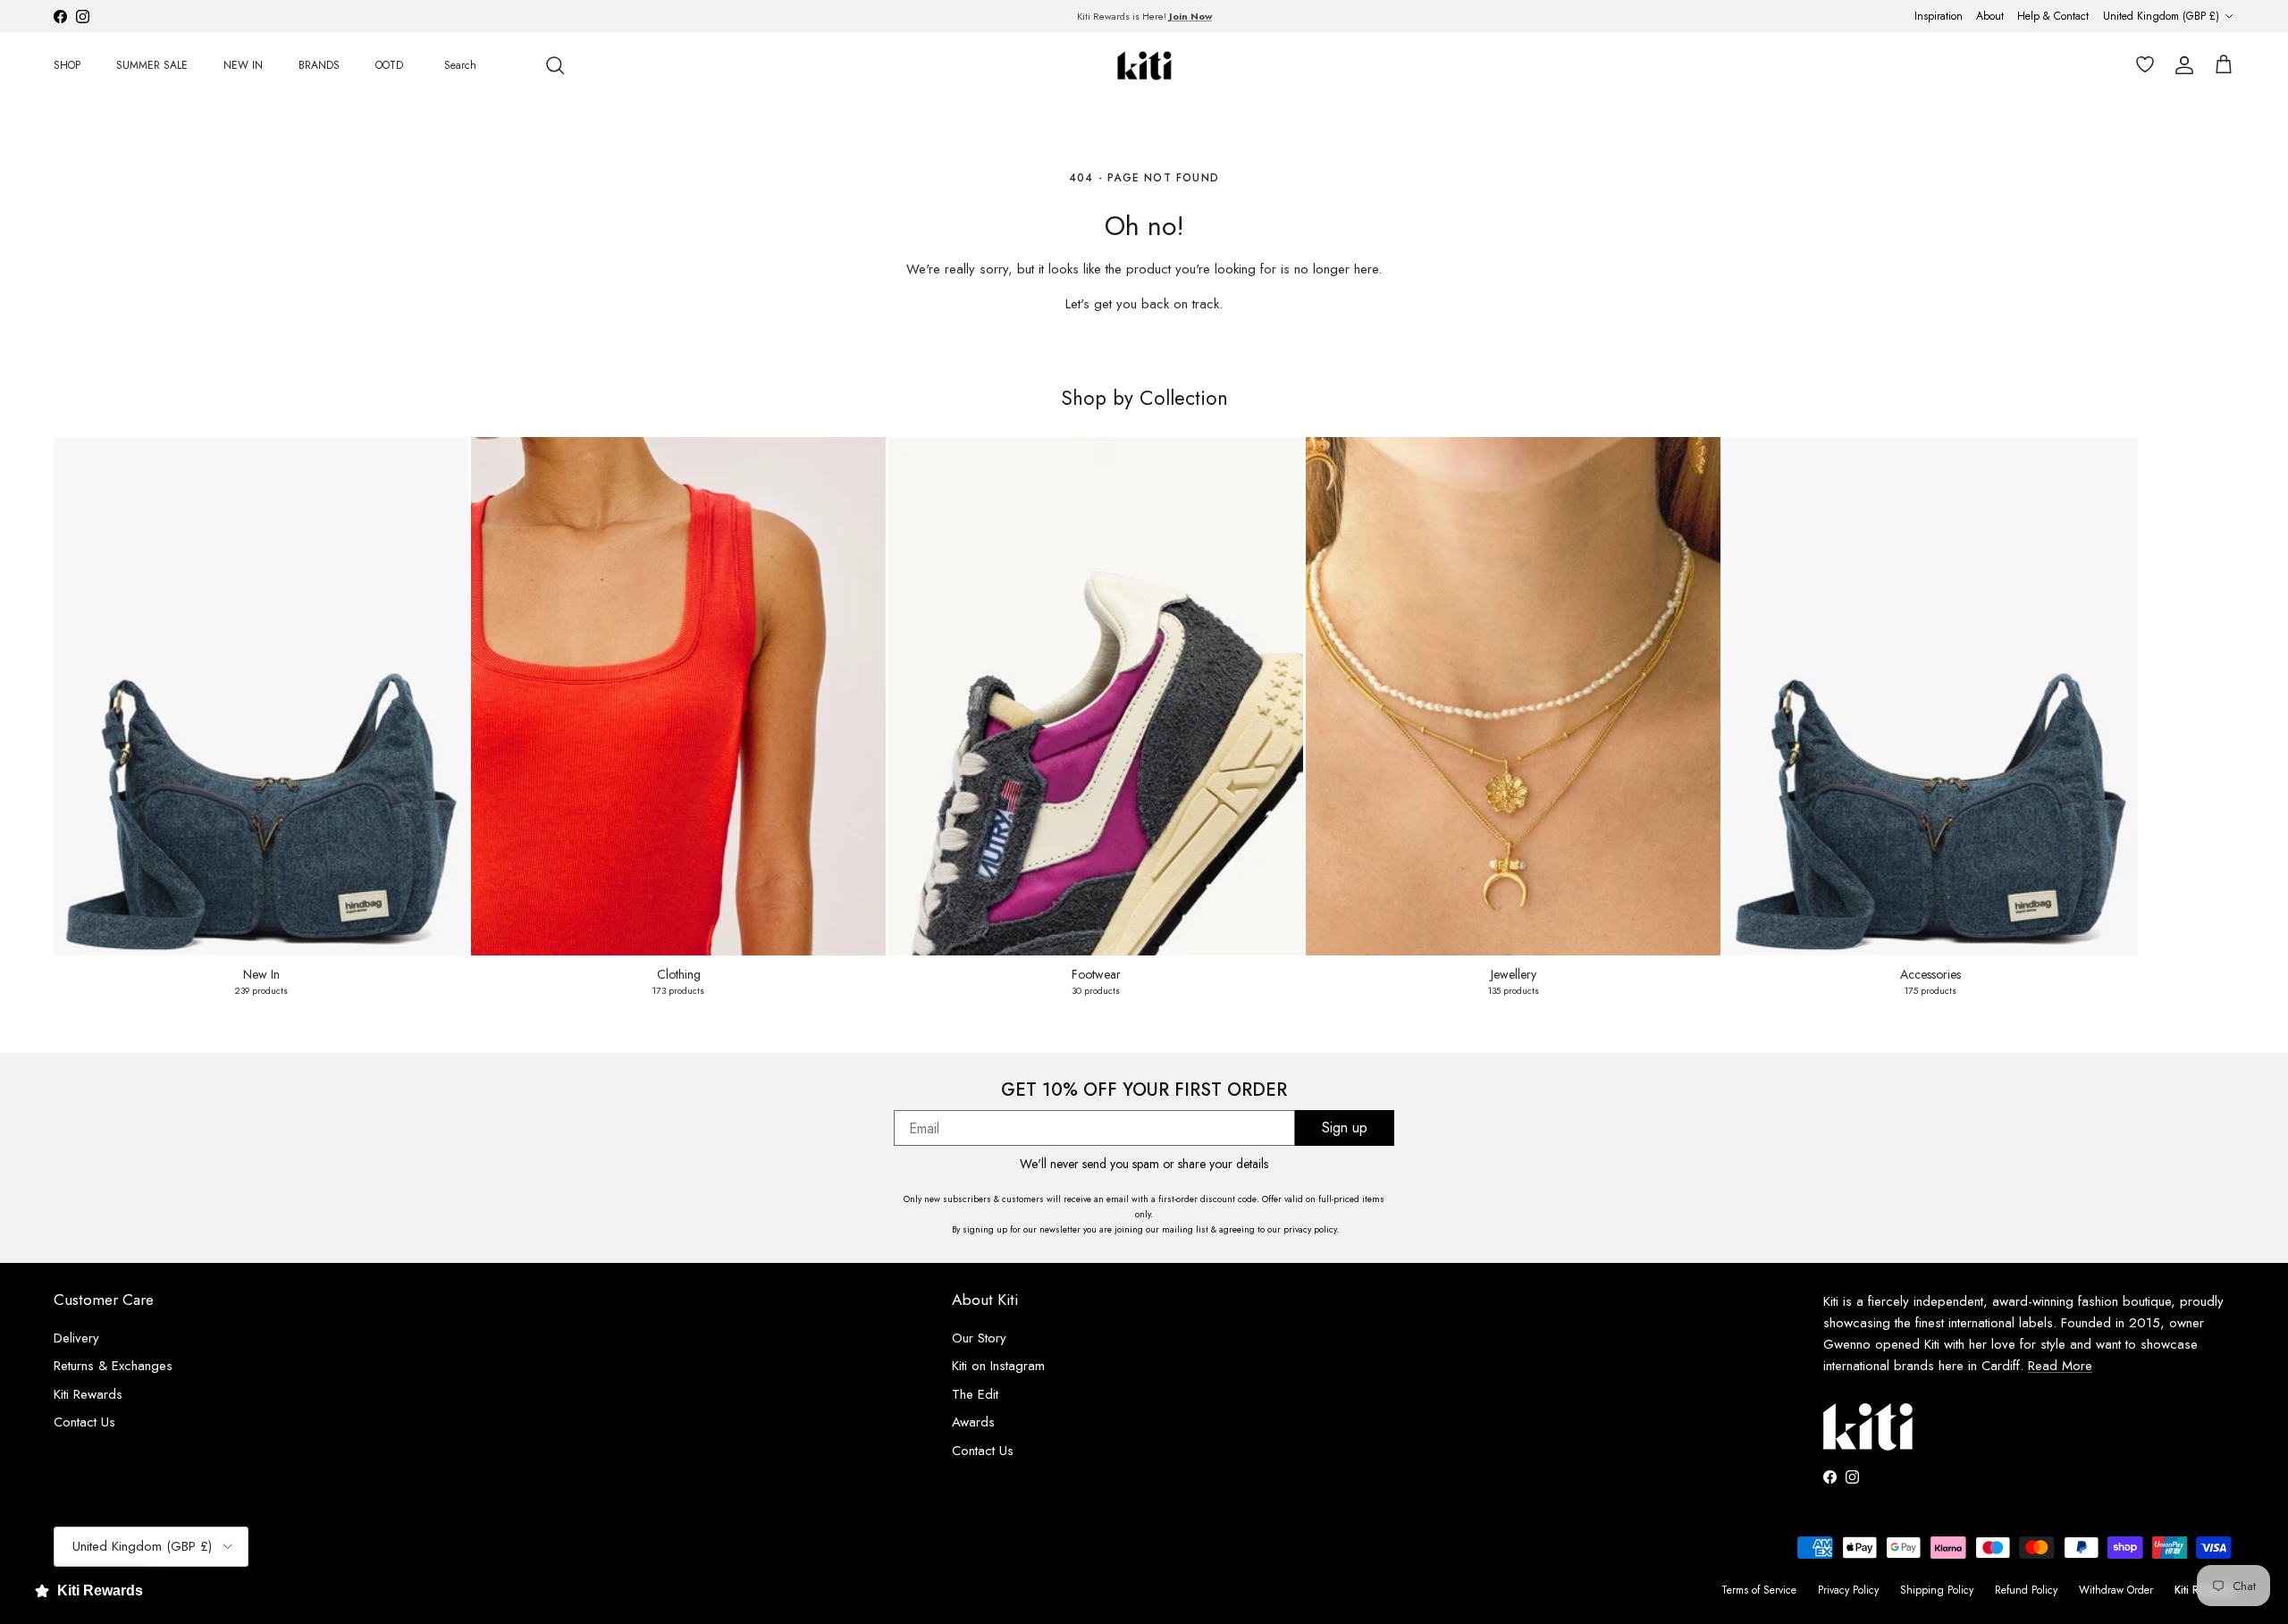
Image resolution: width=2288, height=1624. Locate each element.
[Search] (555, 65)
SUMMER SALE (152, 65)
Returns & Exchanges (113, 1366)
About (1990, 16)
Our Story (979, 1338)
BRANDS (319, 65)
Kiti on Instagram (998, 1366)
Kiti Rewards (88, 1394)
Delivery (76, 1338)
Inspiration (1939, 16)
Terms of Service (1759, 1590)
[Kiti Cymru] (1144, 66)
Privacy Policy (1848, 1590)
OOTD (389, 65)
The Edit (975, 1394)
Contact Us (983, 1451)
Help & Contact (2053, 16)
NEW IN (243, 65)
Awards (973, 1422)
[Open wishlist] (2141, 65)
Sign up (1345, 1128)
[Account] (2181, 65)
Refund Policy (2026, 1590)
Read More (2060, 1366)
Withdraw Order (2116, 1590)
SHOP (67, 65)
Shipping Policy (1937, 1590)
